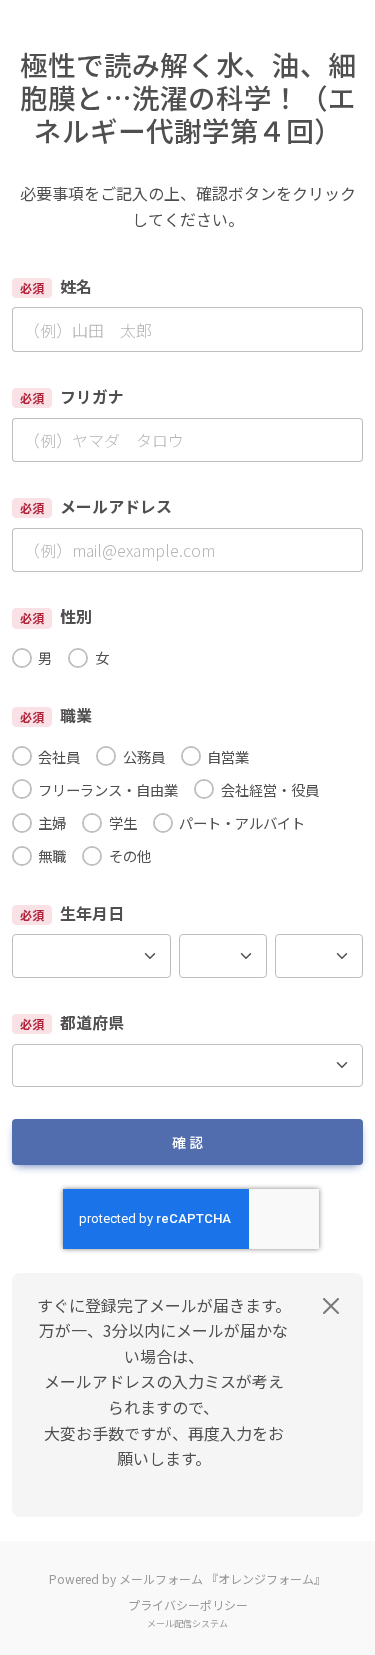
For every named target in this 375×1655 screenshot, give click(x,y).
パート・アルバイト (242, 822)
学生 (122, 822)
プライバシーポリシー (188, 1604)
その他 (129, 855)
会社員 (59, 756)
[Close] (331, 1306)
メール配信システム (187, 1623)
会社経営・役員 (269, 789)
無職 (52, 855)
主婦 (52, 822)
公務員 (143, 756)
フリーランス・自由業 (108, 789)
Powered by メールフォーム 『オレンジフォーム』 (187, 1578)
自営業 (228, 756)
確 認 (187, 1142)
